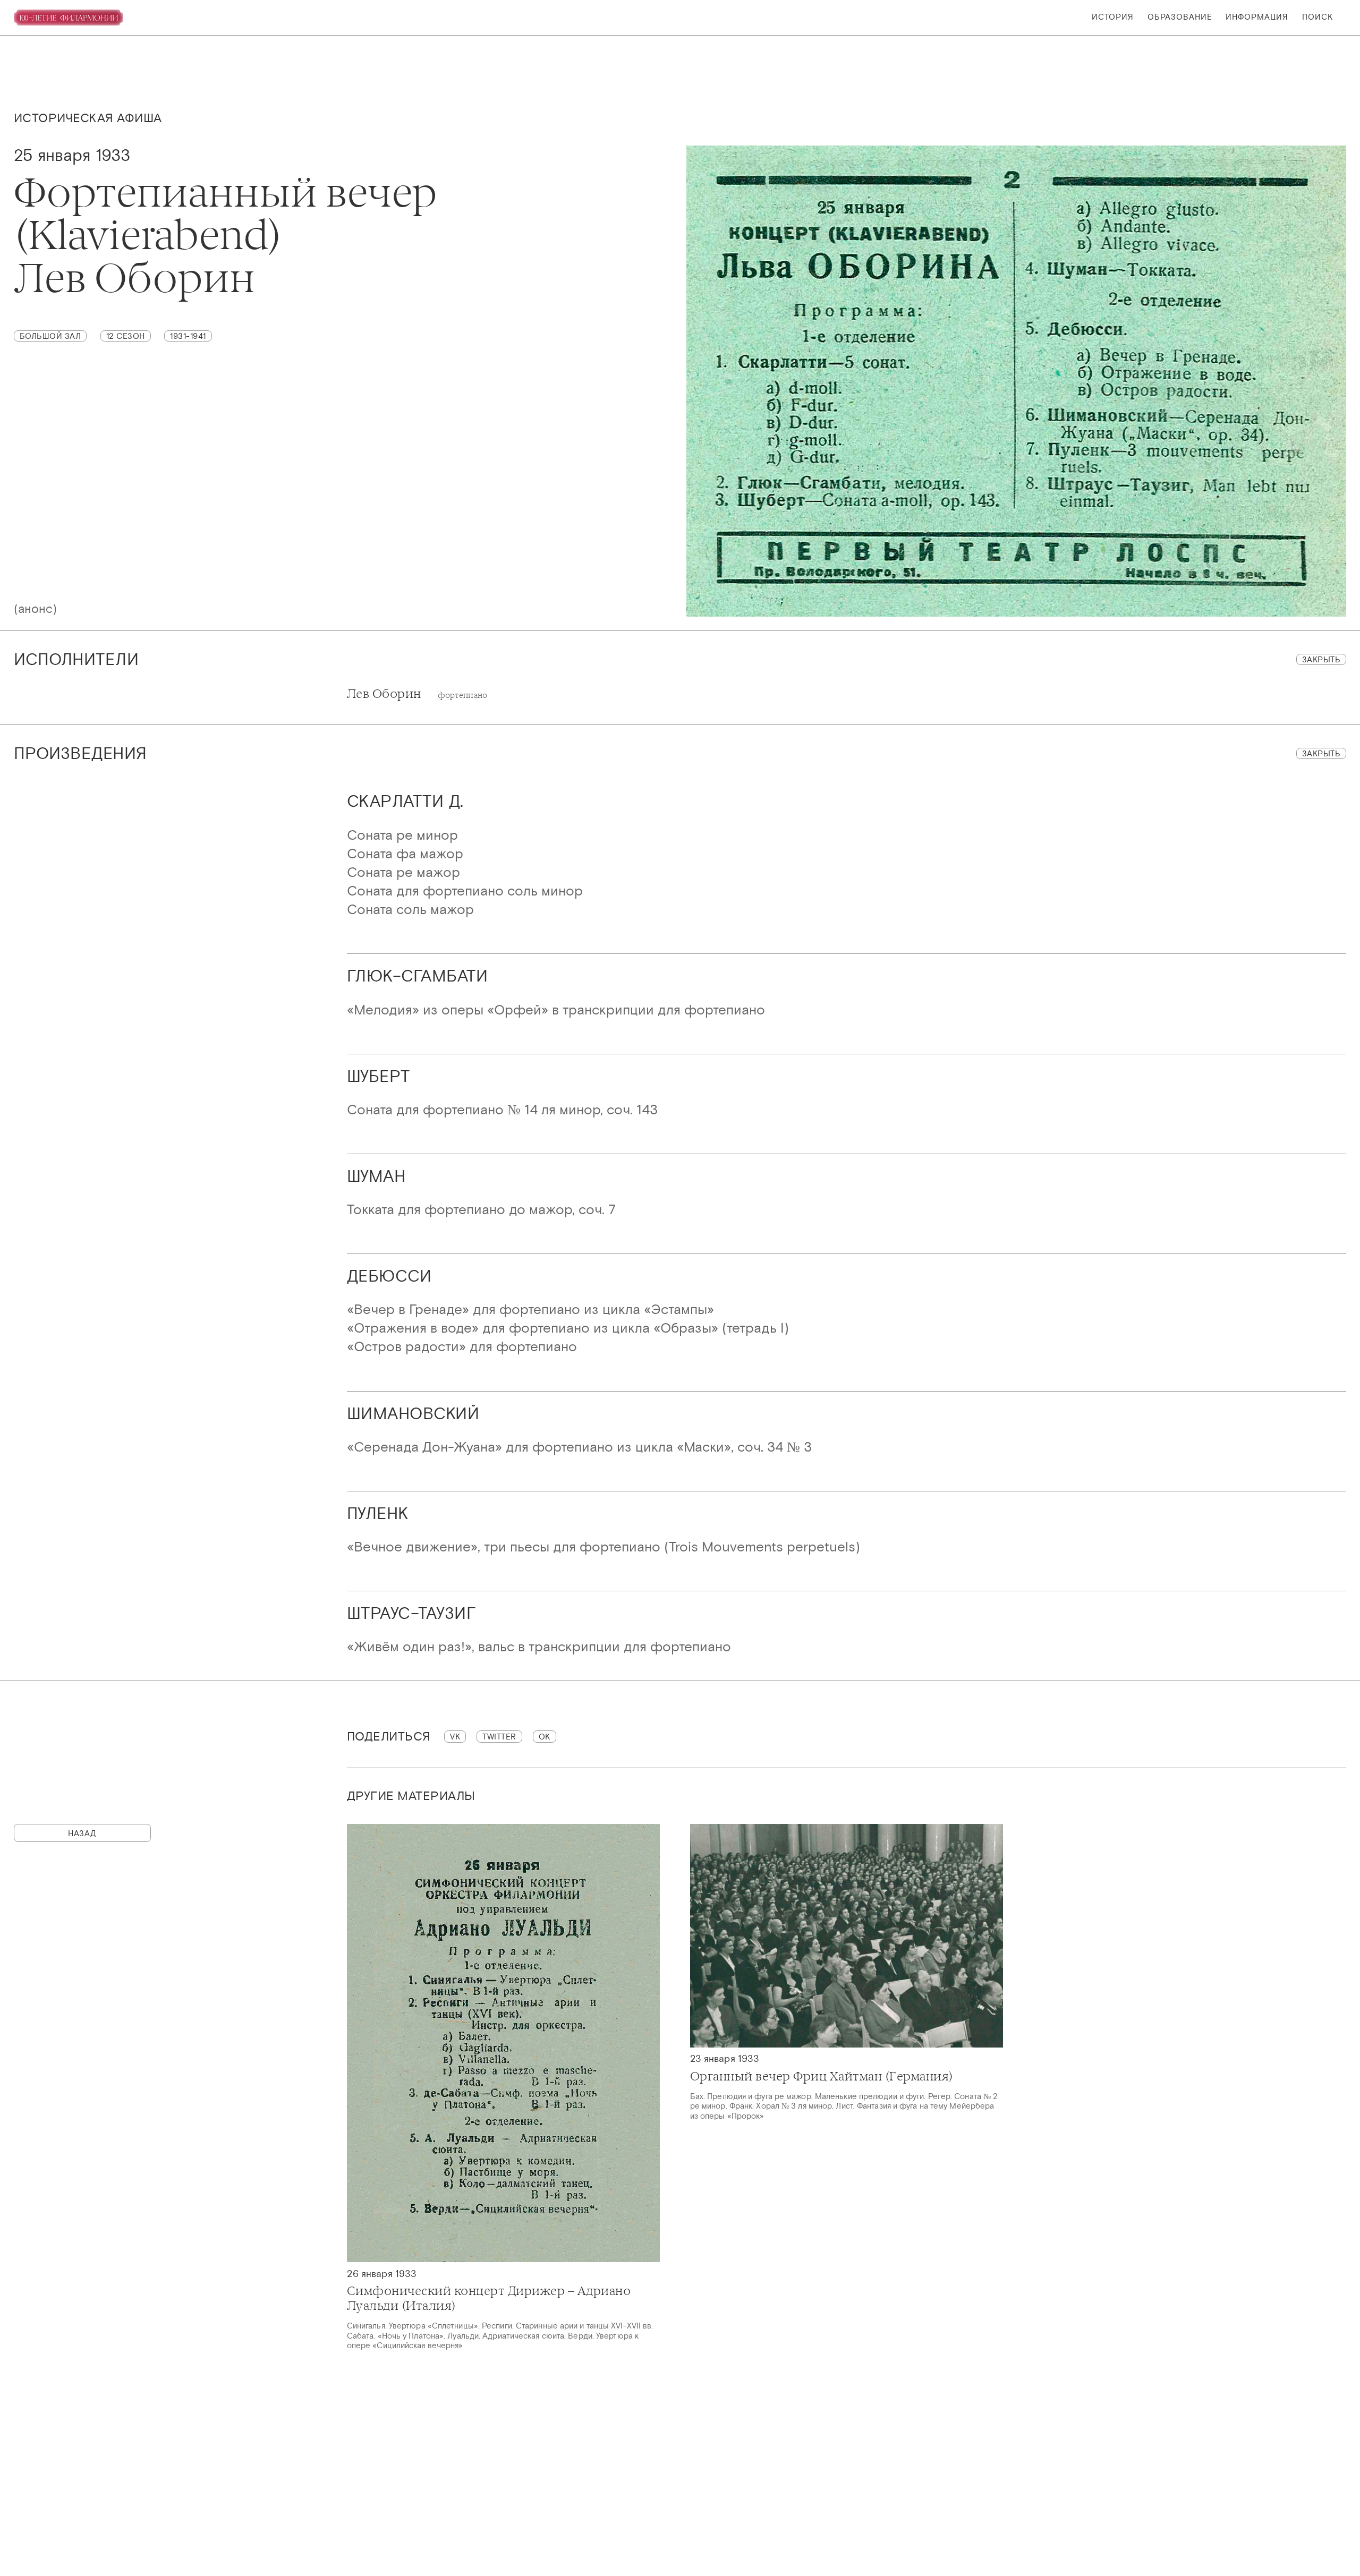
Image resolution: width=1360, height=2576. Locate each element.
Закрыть (1321, 659)
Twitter (499, 1737)
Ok (545, 1737)
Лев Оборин (417, 694)
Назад (82, 1833)
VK (455, 1737)
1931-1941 (188, 336)
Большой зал (50, 336)
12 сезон (126, 336)
